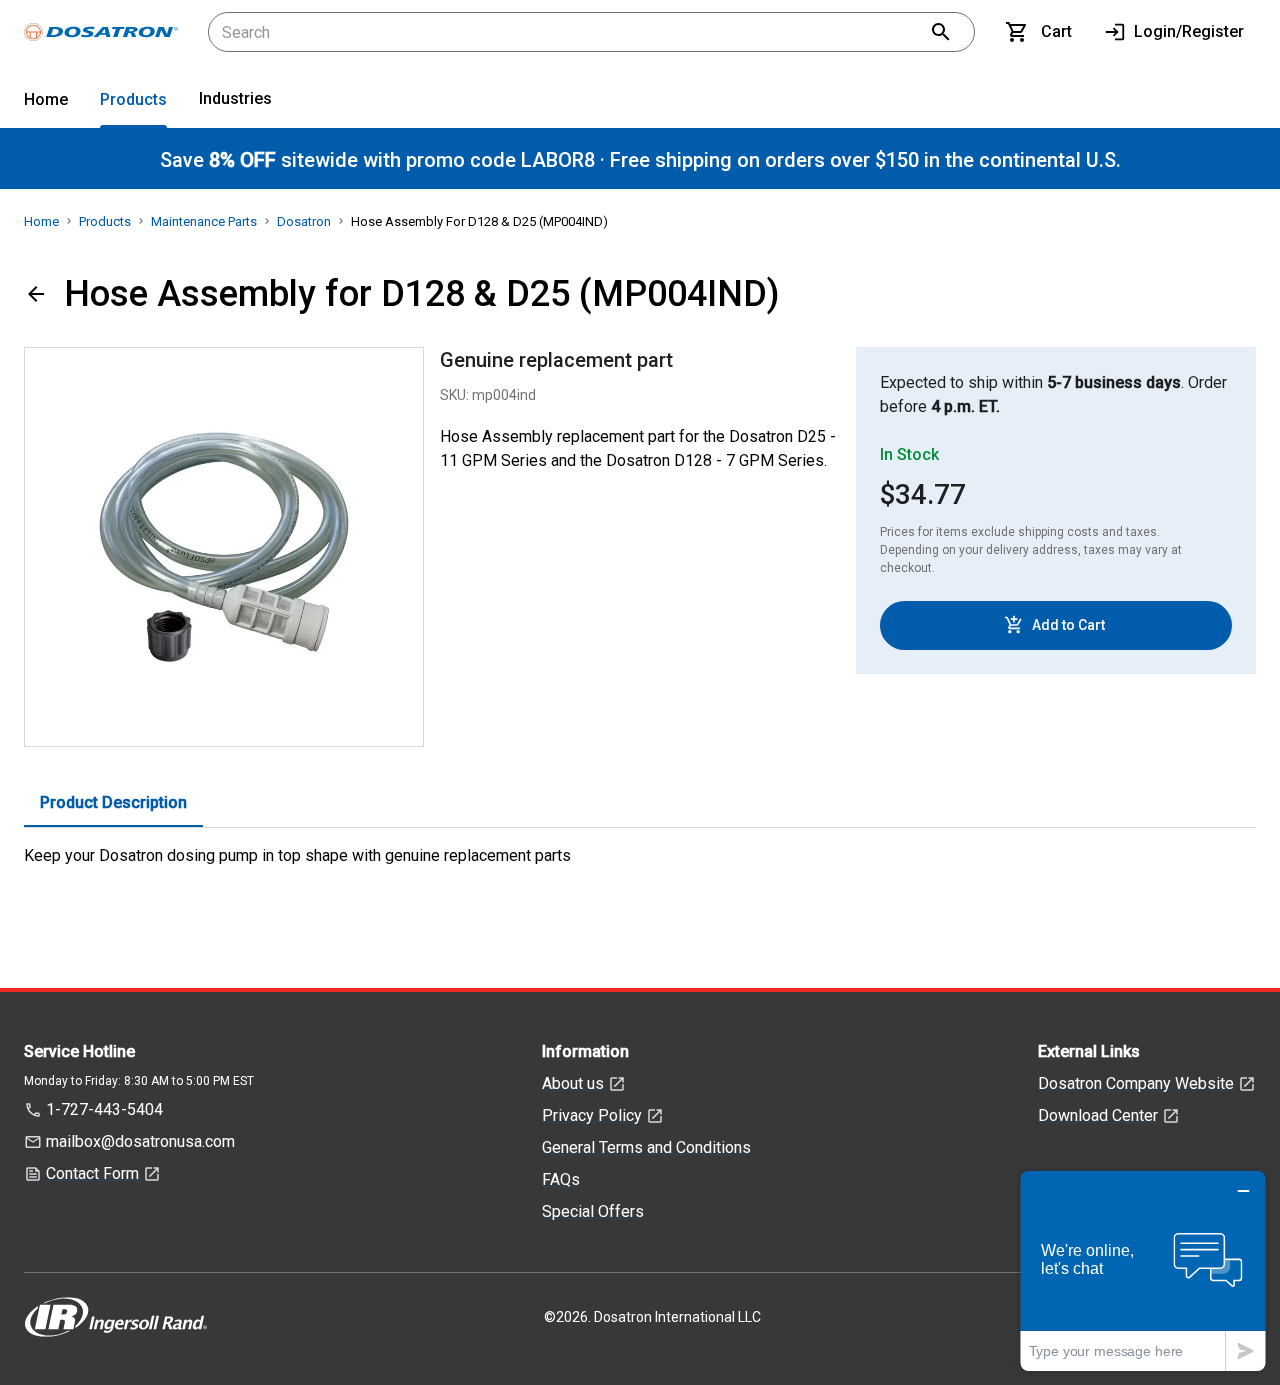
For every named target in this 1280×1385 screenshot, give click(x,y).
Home (46, 99)
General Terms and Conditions (646, 1147)
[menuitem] (46, 103)
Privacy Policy (592, 1115)
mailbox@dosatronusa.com (140, 1141)
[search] (941, 32)
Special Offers (593, 1211)
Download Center (1098, 1115)
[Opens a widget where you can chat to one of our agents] (1143, 1270)
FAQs (561, 1179)
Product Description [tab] (113, 802)
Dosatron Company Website (1136, 1083)
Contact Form (92, 1173)
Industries (235, 98)
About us (573, 1083)
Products (133, 99)
